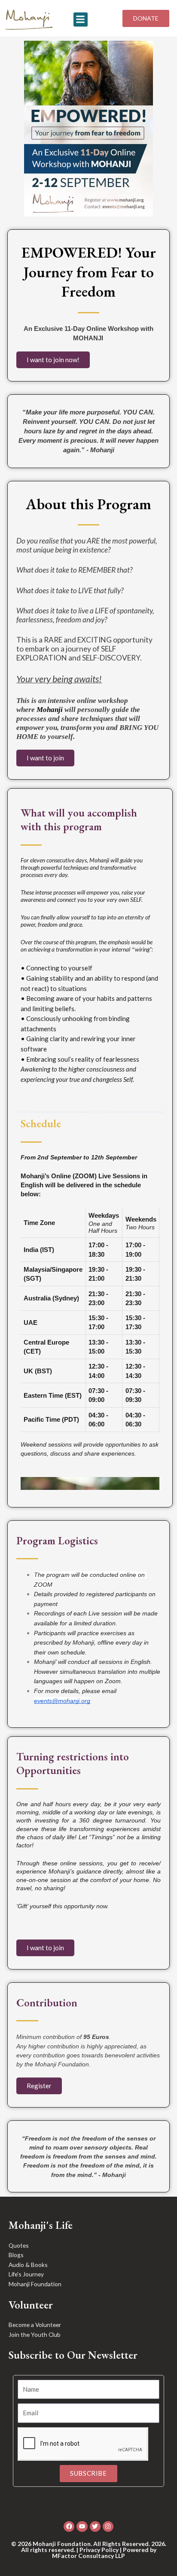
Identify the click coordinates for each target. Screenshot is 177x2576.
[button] (81, 20)
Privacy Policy (99, 2550)
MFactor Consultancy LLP (88, 2556)
